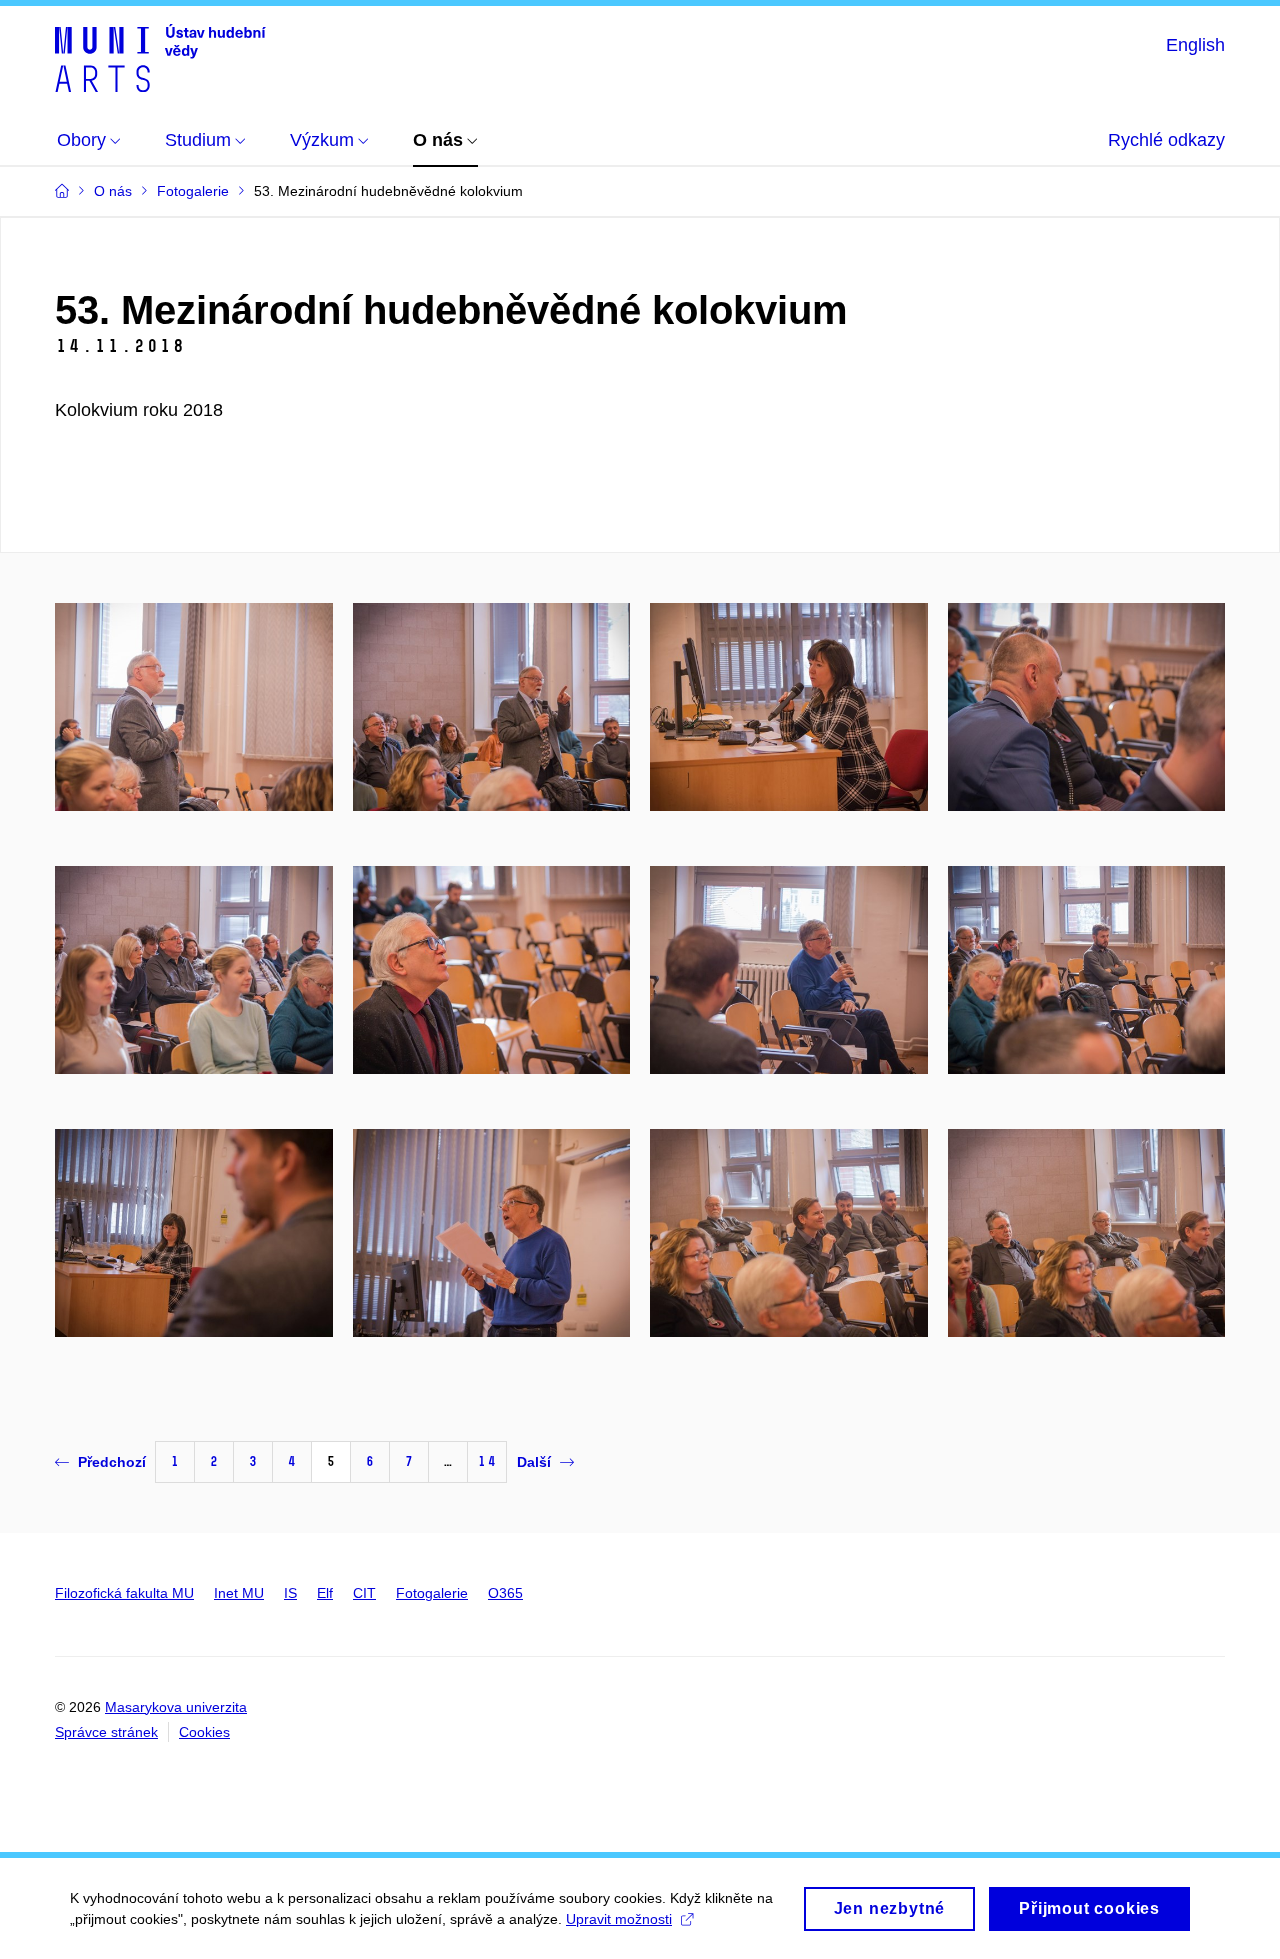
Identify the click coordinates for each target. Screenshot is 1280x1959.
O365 (505, 1593)
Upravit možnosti (619, 1919)
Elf (325, 1593)
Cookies (204, 1732)
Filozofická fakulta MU (124, 1593)
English (1195, 45)
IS (290, 1593)
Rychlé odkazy (1166, 140)
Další (534, 1462)
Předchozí (112, 1462)
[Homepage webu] (160, 58)
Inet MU (239, 1593)
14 (487, 1461)
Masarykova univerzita (176, 1707)
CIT (364, 1593)
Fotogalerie (432, 1593)
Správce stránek (106, 1732)
